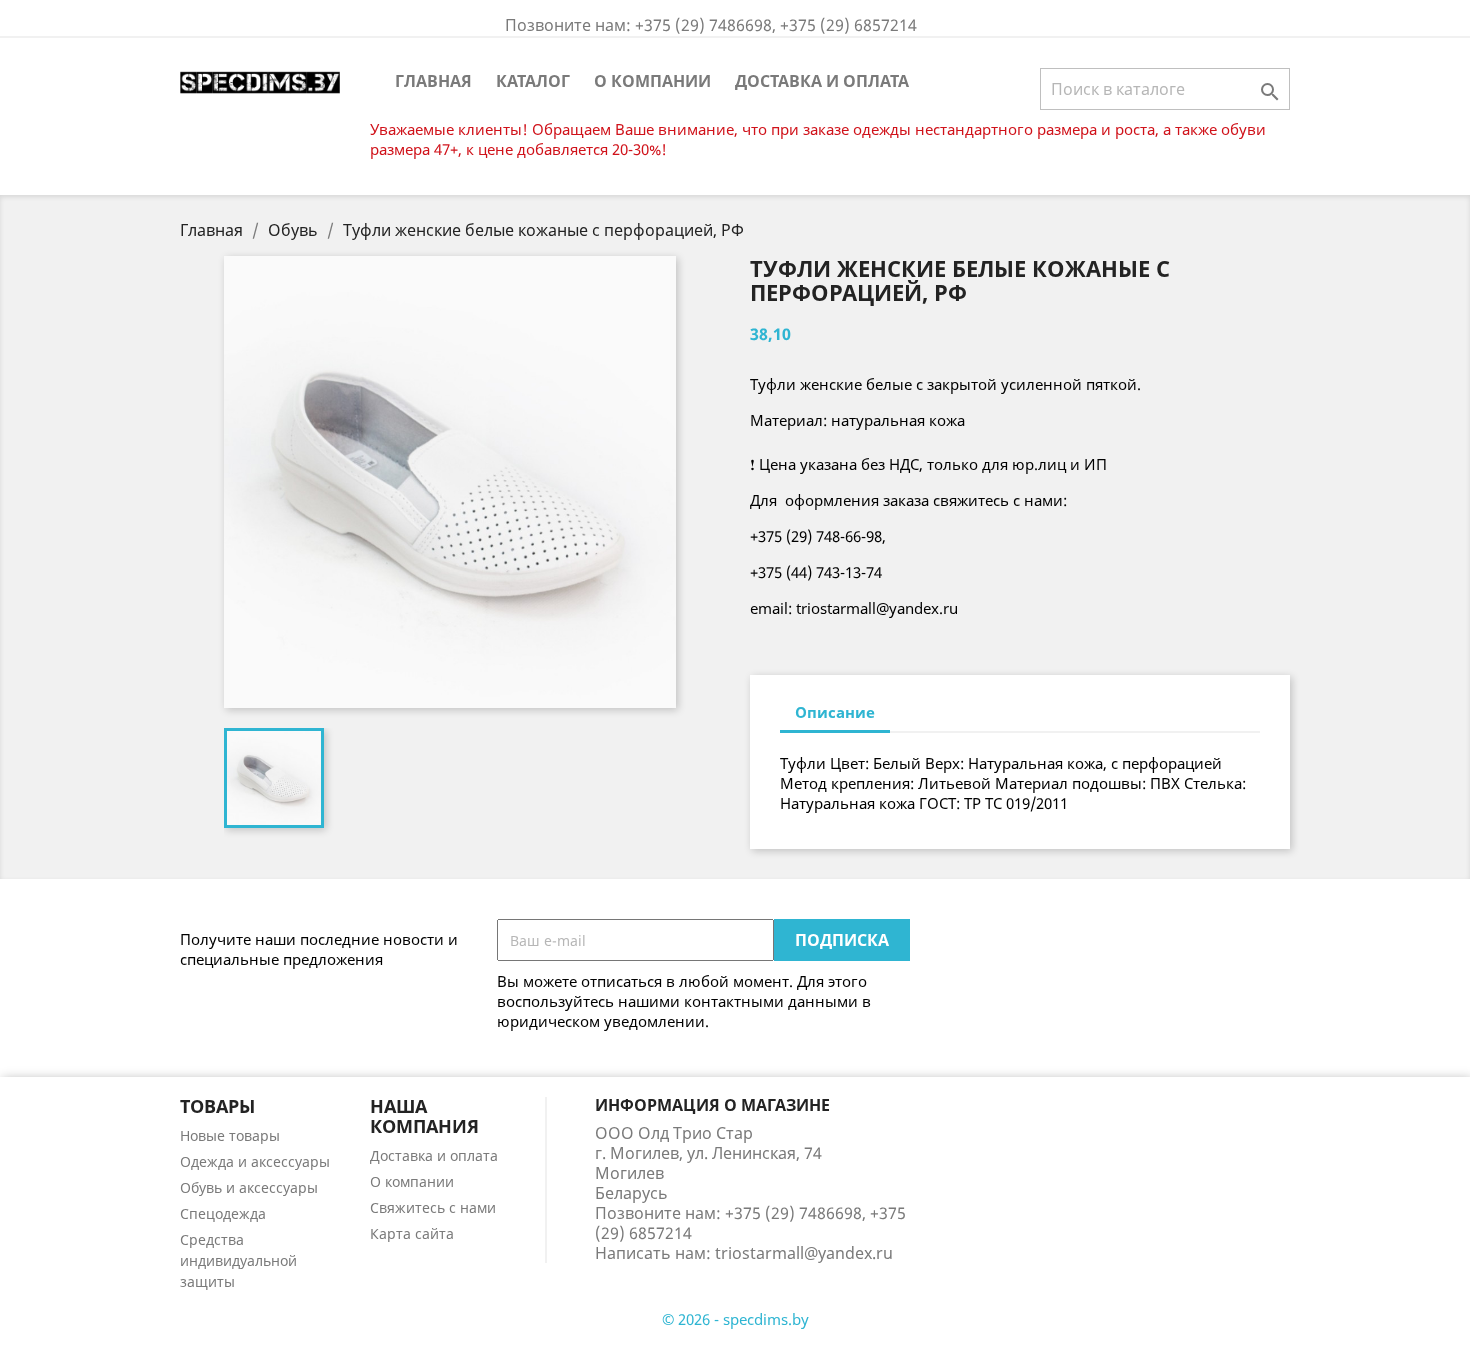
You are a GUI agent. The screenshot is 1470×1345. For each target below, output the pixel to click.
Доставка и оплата (822, 81)
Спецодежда (223, 1213)
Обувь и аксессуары (249, 1187)
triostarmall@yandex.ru (804, 1253)
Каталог (533, 81)
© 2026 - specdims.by (735, 1319)
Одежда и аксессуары (255, 1161)
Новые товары (230, 1135)
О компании (652, 81)
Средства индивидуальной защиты (238, 1260)
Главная (433, 81)
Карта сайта (412, 1233)
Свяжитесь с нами (433, 1207)
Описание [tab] (835, 712)
